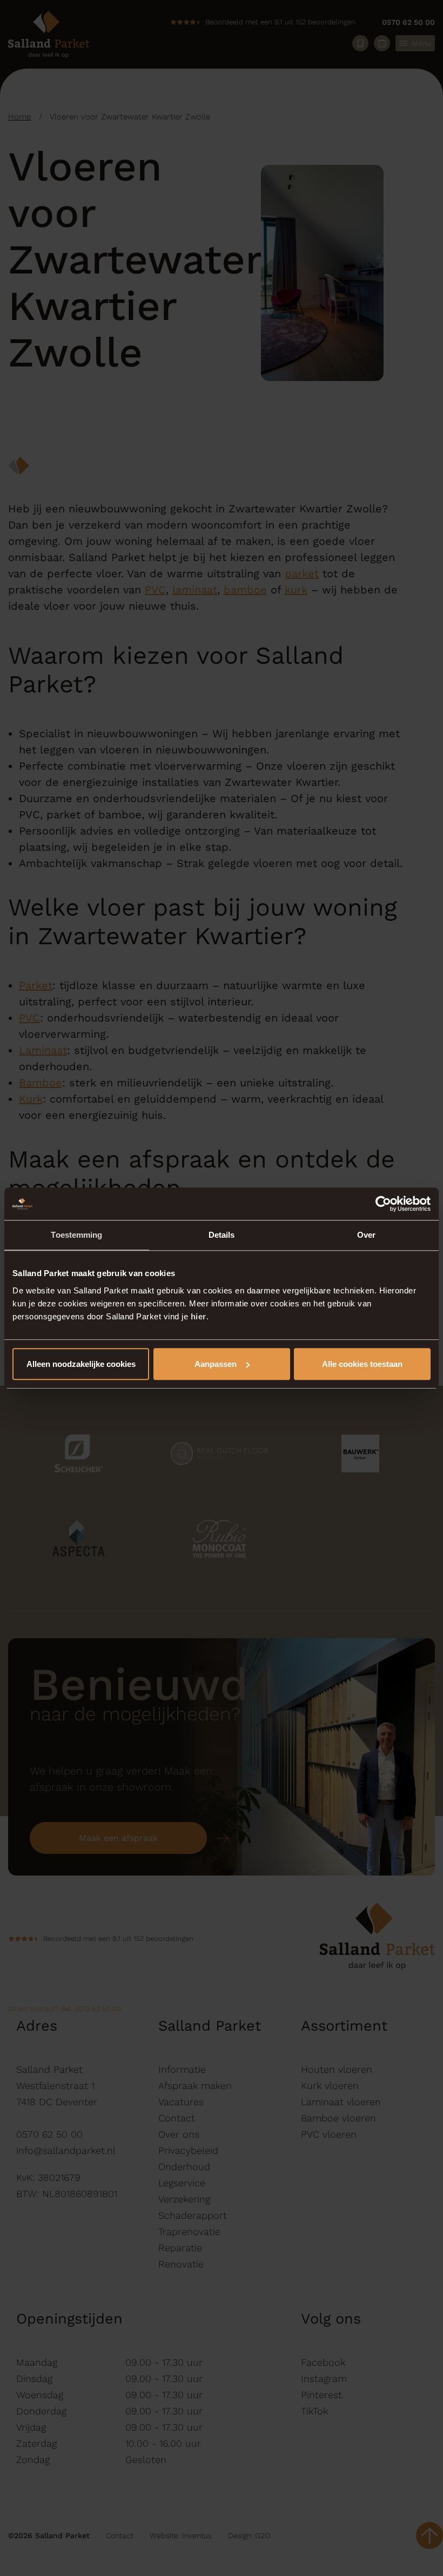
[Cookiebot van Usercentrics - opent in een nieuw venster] (383, 1204)
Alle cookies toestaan (362, 1364)
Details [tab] (222, 1235)
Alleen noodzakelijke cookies (81, 1364)
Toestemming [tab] (76, 1235)
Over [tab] (366, 1235)
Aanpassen (216, 1364)
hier (199, 1316)
